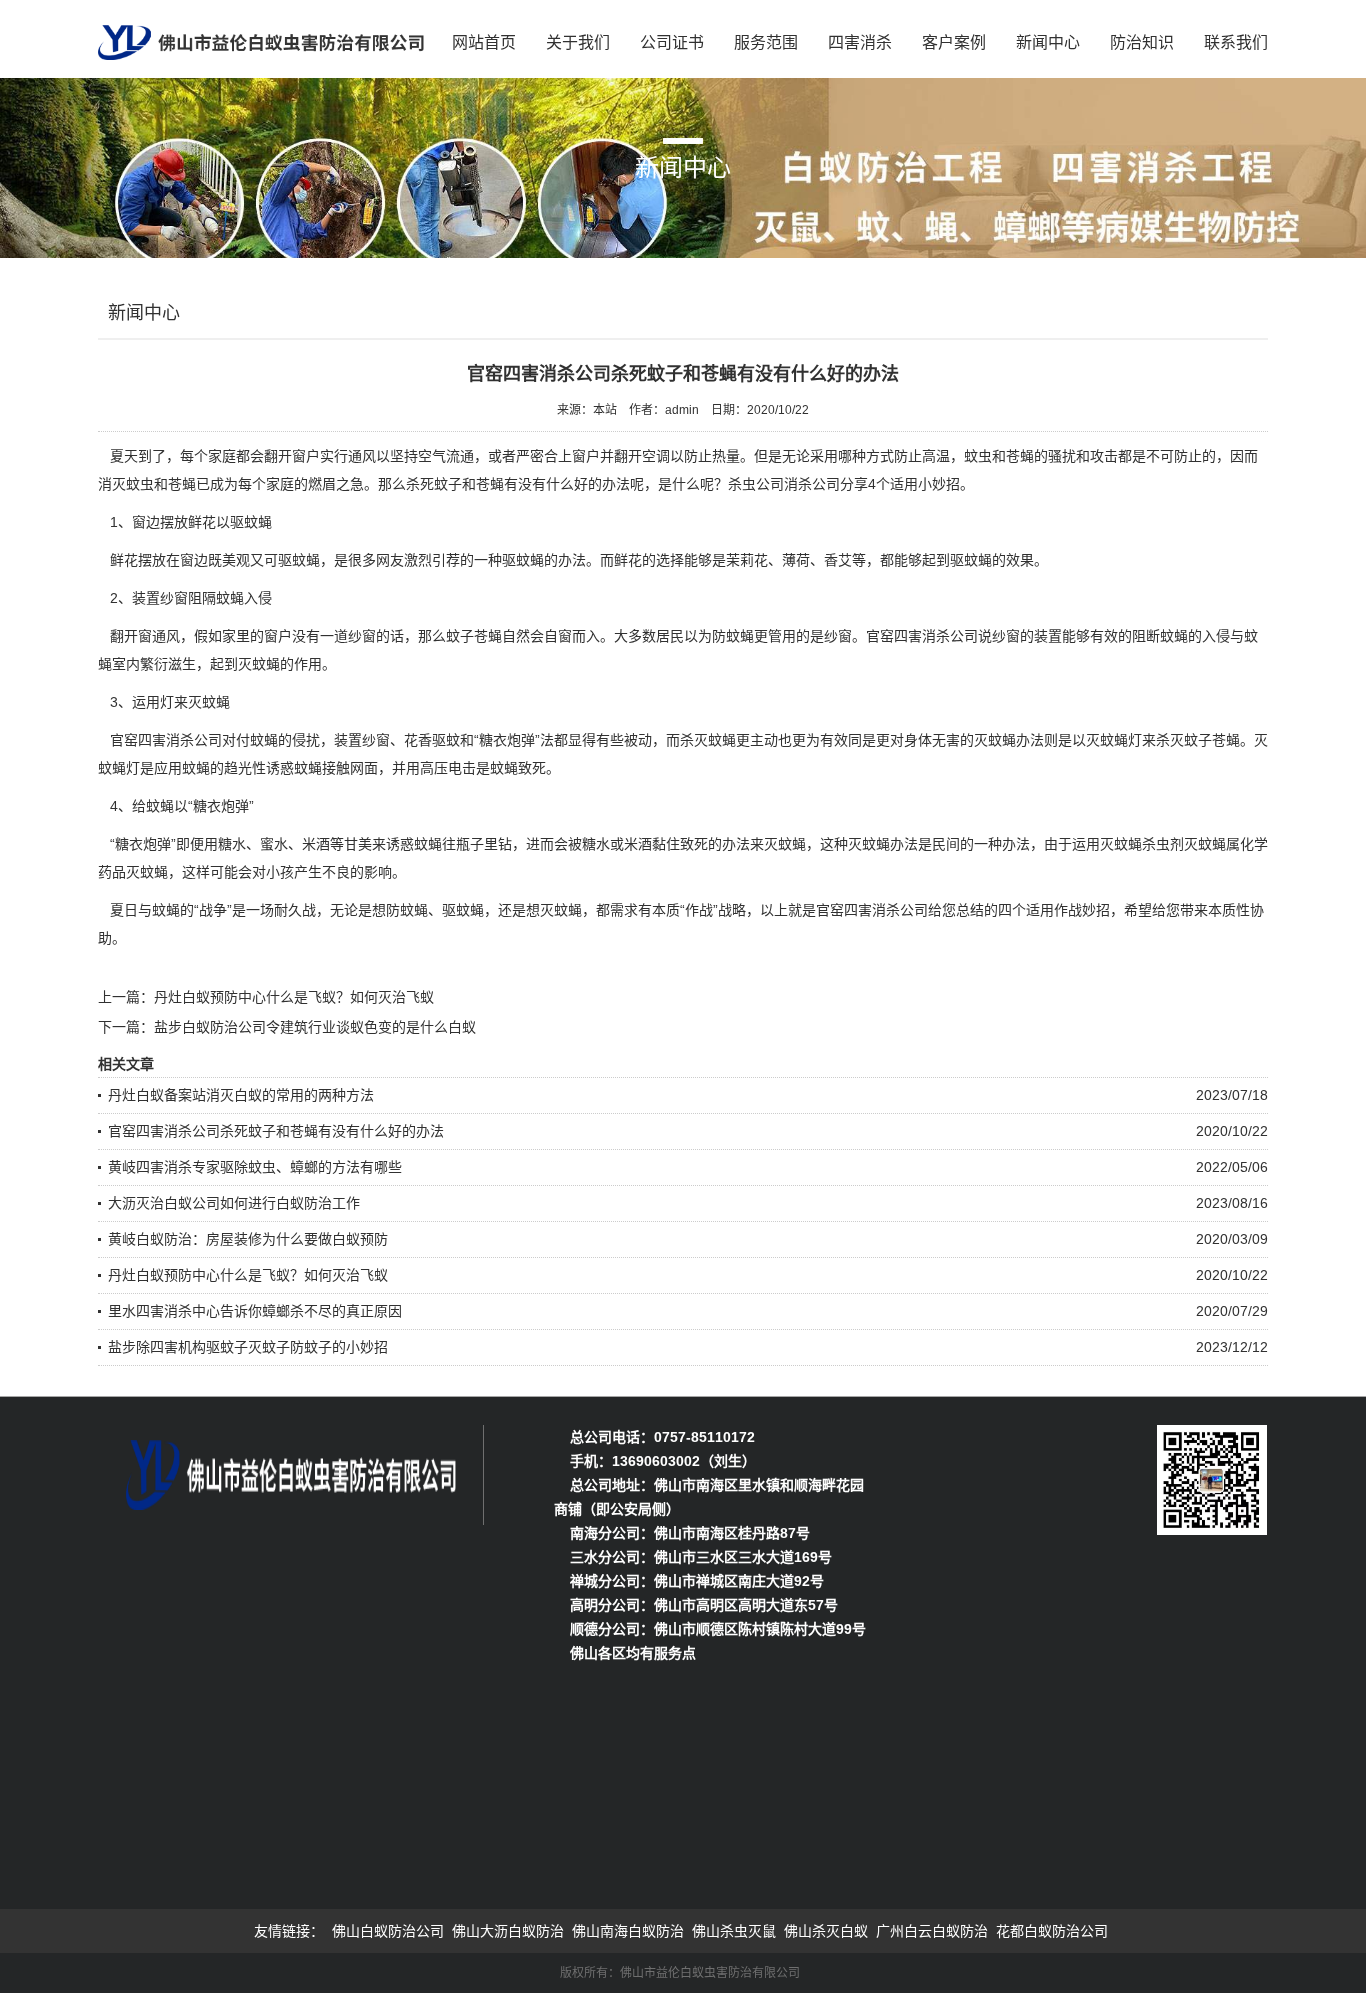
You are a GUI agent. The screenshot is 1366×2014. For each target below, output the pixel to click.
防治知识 (1142, 42)
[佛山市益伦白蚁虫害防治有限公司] (261, 36)
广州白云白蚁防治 (932, 1931)
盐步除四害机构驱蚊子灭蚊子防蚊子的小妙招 (248, 1347)
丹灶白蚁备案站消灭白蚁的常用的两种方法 (241, 1095)
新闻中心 (1048, 42)
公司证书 (672, 42)
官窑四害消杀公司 (922, 636)
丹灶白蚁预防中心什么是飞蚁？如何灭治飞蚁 (294, 997)
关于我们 (578, 42)
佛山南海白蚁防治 (628, 1931)
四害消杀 (860, 42)
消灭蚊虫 (126, 484)
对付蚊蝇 (250, 740)
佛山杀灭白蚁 (826, 1931)
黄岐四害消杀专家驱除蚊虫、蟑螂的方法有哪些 (255, 1167)
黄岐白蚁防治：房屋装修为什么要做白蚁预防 (248, 1239)
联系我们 (1236, 42)
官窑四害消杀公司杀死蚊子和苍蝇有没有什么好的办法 (276, 1131)
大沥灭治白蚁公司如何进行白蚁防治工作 (234, 1203)
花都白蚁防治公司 (1052, 1931)
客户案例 (954, 42)
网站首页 (484, 42)
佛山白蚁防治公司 (388, 1931)
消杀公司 (812, 484)
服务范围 (766, 42)
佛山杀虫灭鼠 (734, 1931)
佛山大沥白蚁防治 (508, 1931)
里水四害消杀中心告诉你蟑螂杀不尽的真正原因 (255, 1311)
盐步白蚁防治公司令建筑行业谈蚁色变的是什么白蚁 (315, 1027)
